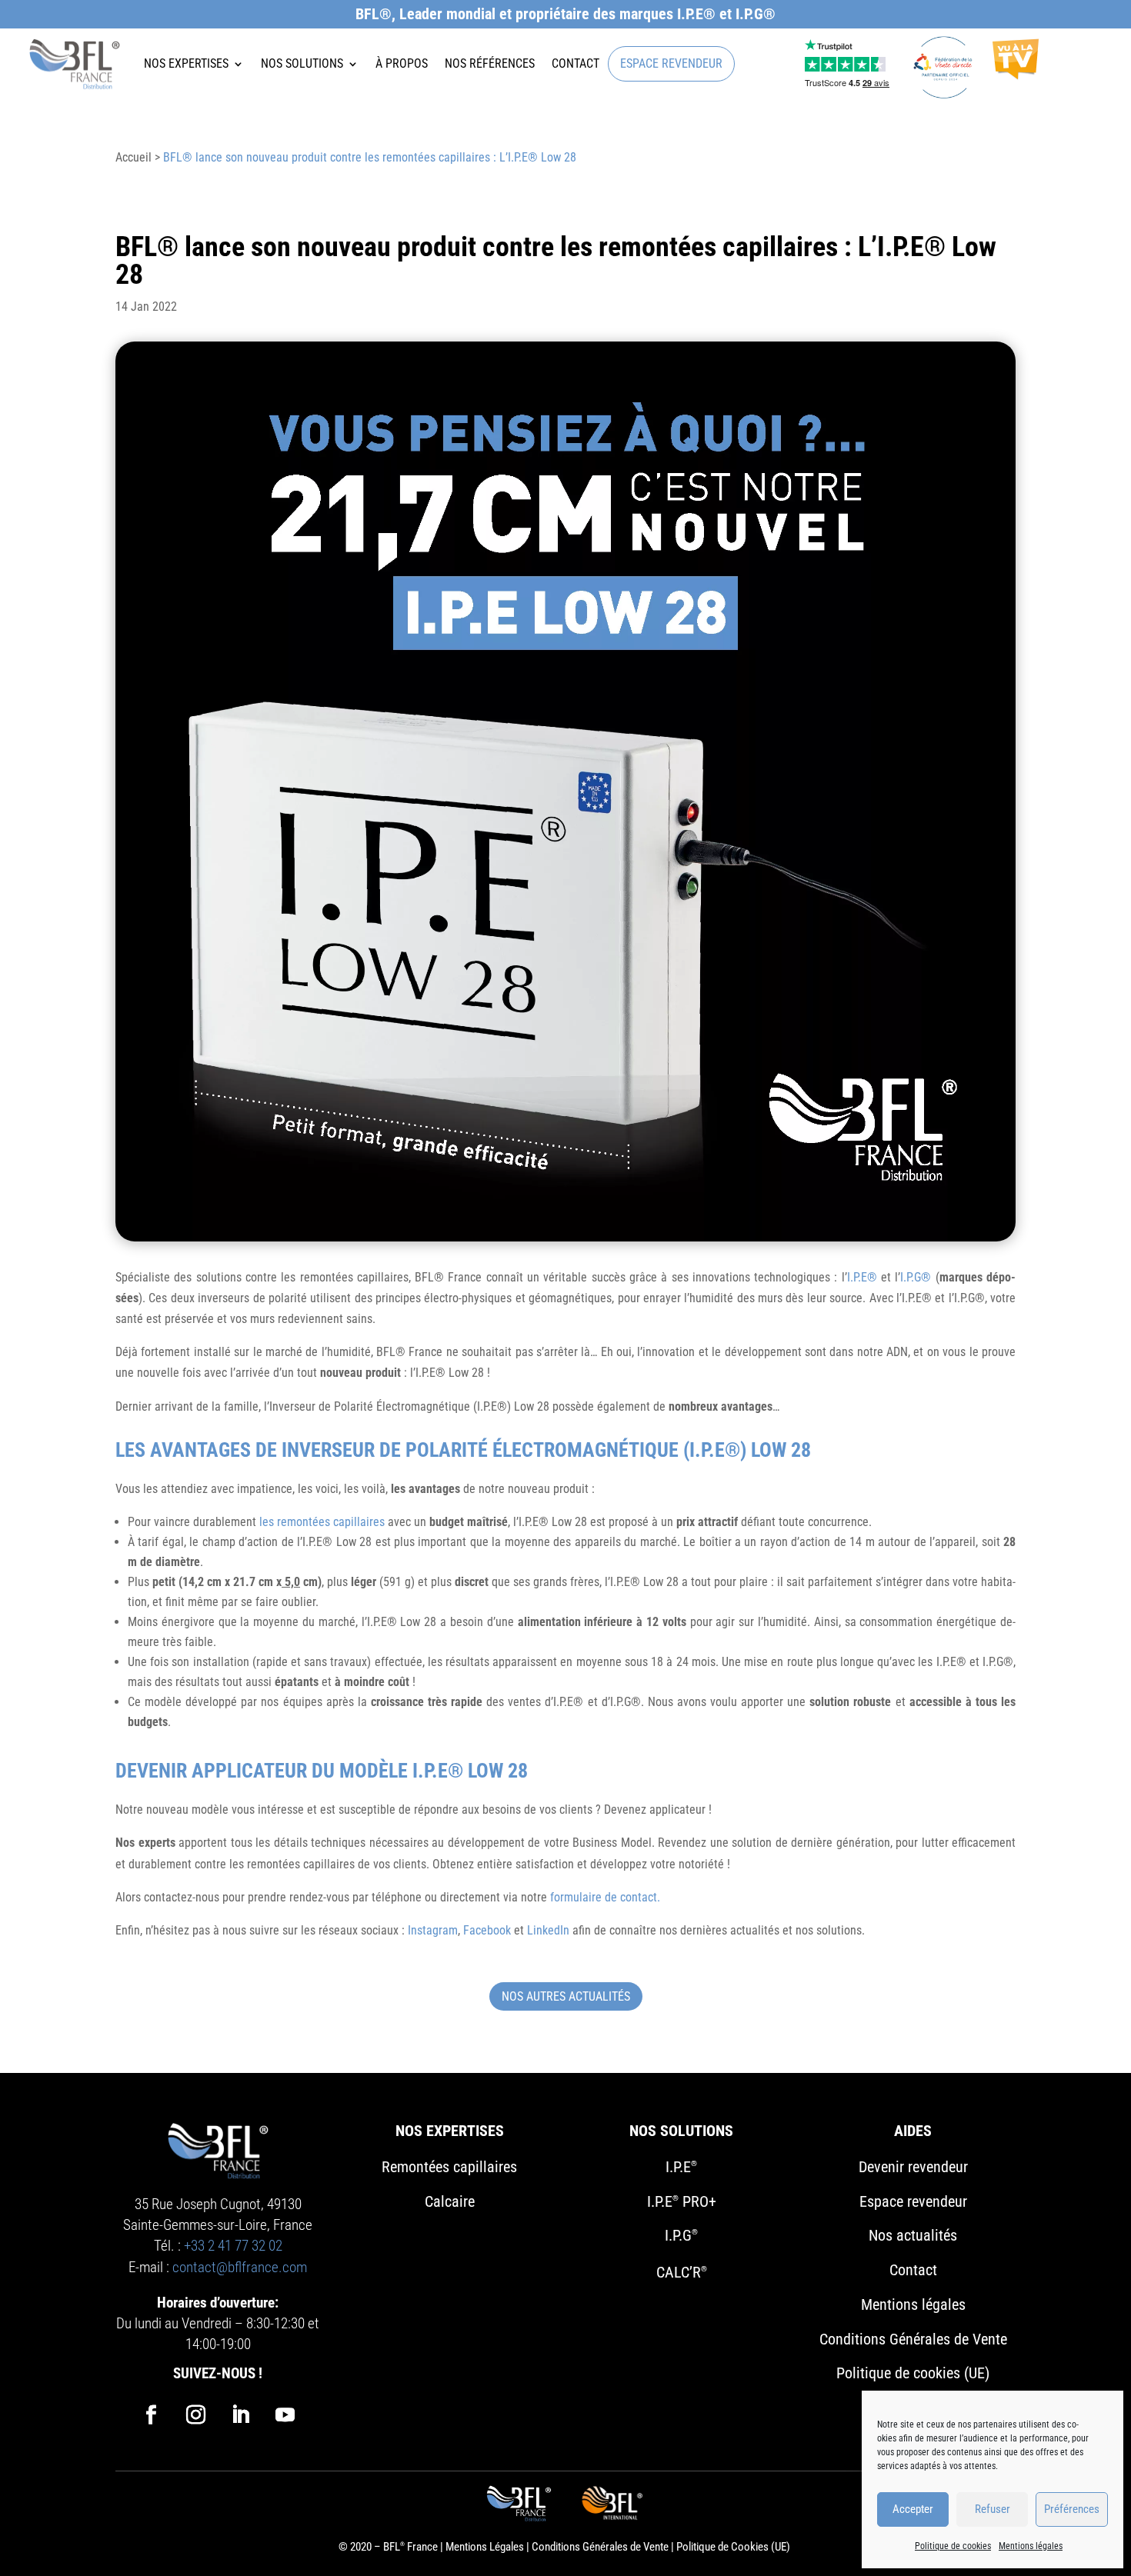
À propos (402, 64)
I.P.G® (916, 1277)
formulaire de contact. (605, 1897)
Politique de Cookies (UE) (733, 2547)
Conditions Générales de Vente (600, 2547)
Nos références (490, 64)
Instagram (433, 1930)
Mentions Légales (485, 2547)
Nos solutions (302, 64)
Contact (576, 64)
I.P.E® (862, 1277)
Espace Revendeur (671, 64)
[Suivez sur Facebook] (151, 2415)
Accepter (913, 2509)
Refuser (993, 2509)
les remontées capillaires (320, 1522)
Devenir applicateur (211, 1771)
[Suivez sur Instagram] (195, 2415)
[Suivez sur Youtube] (285, 2415)
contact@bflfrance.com (240, 2267)
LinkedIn (548, 1930)
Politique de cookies (953, 2546)
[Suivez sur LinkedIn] (240, 2415)
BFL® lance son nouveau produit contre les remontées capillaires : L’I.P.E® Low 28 (370, 157)
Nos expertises (186, 64)
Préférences (1072, 2509)
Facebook (487, 1930)
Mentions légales (1031, 2546)
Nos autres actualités (566, 1996)
